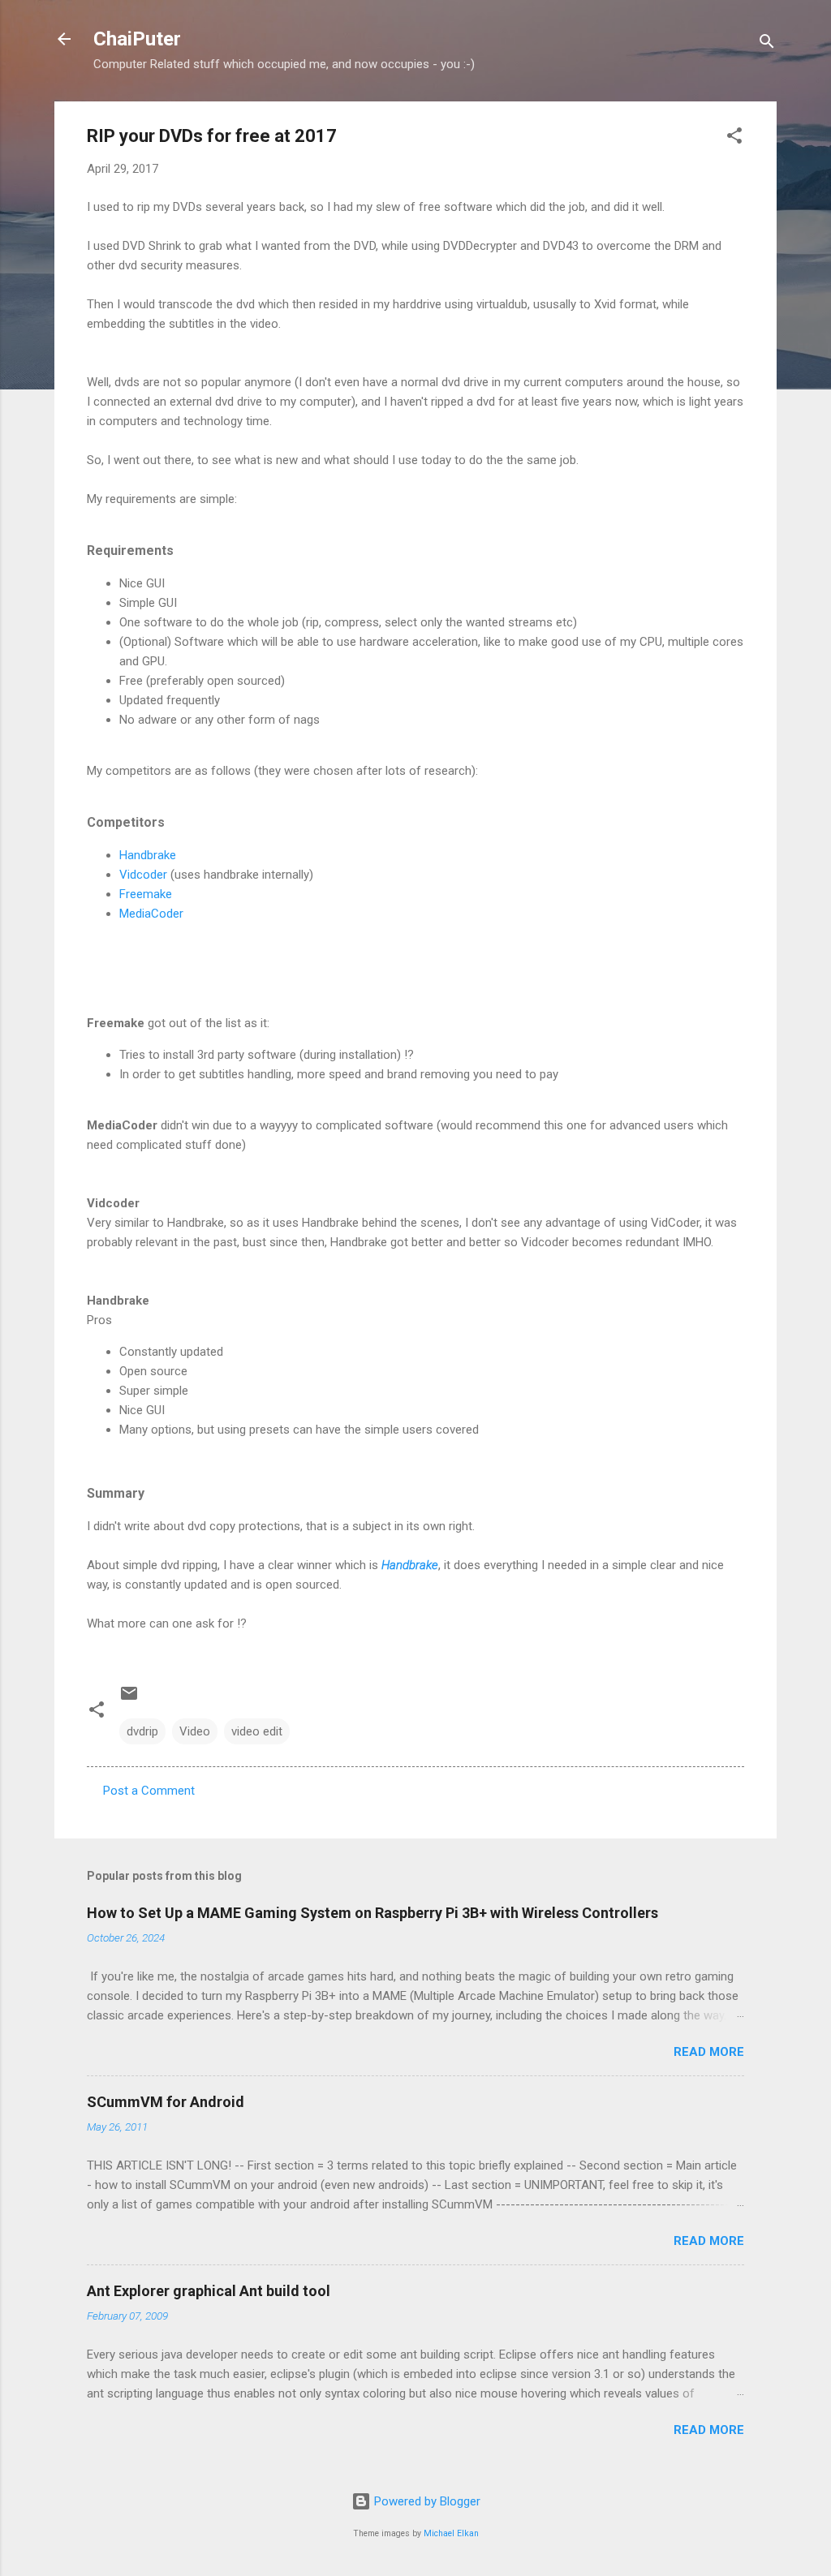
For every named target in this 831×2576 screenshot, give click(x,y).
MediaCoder (151, 914)
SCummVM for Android (166, 2102)
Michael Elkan (451, 2533)
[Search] (767, 44)
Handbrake (148, 855)
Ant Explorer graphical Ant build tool (209, 2291)
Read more (709, 2052)
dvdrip (142, 1731)
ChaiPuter (137, 39)
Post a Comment (149, 1791)
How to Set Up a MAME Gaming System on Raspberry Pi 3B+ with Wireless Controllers (372, 1913)
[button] (734, 138)
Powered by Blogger (426, 2501)
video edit (257, 1731)
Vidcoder (145, 875)
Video (195, 1731)
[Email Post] (129, 1699)
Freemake (146, 894)
